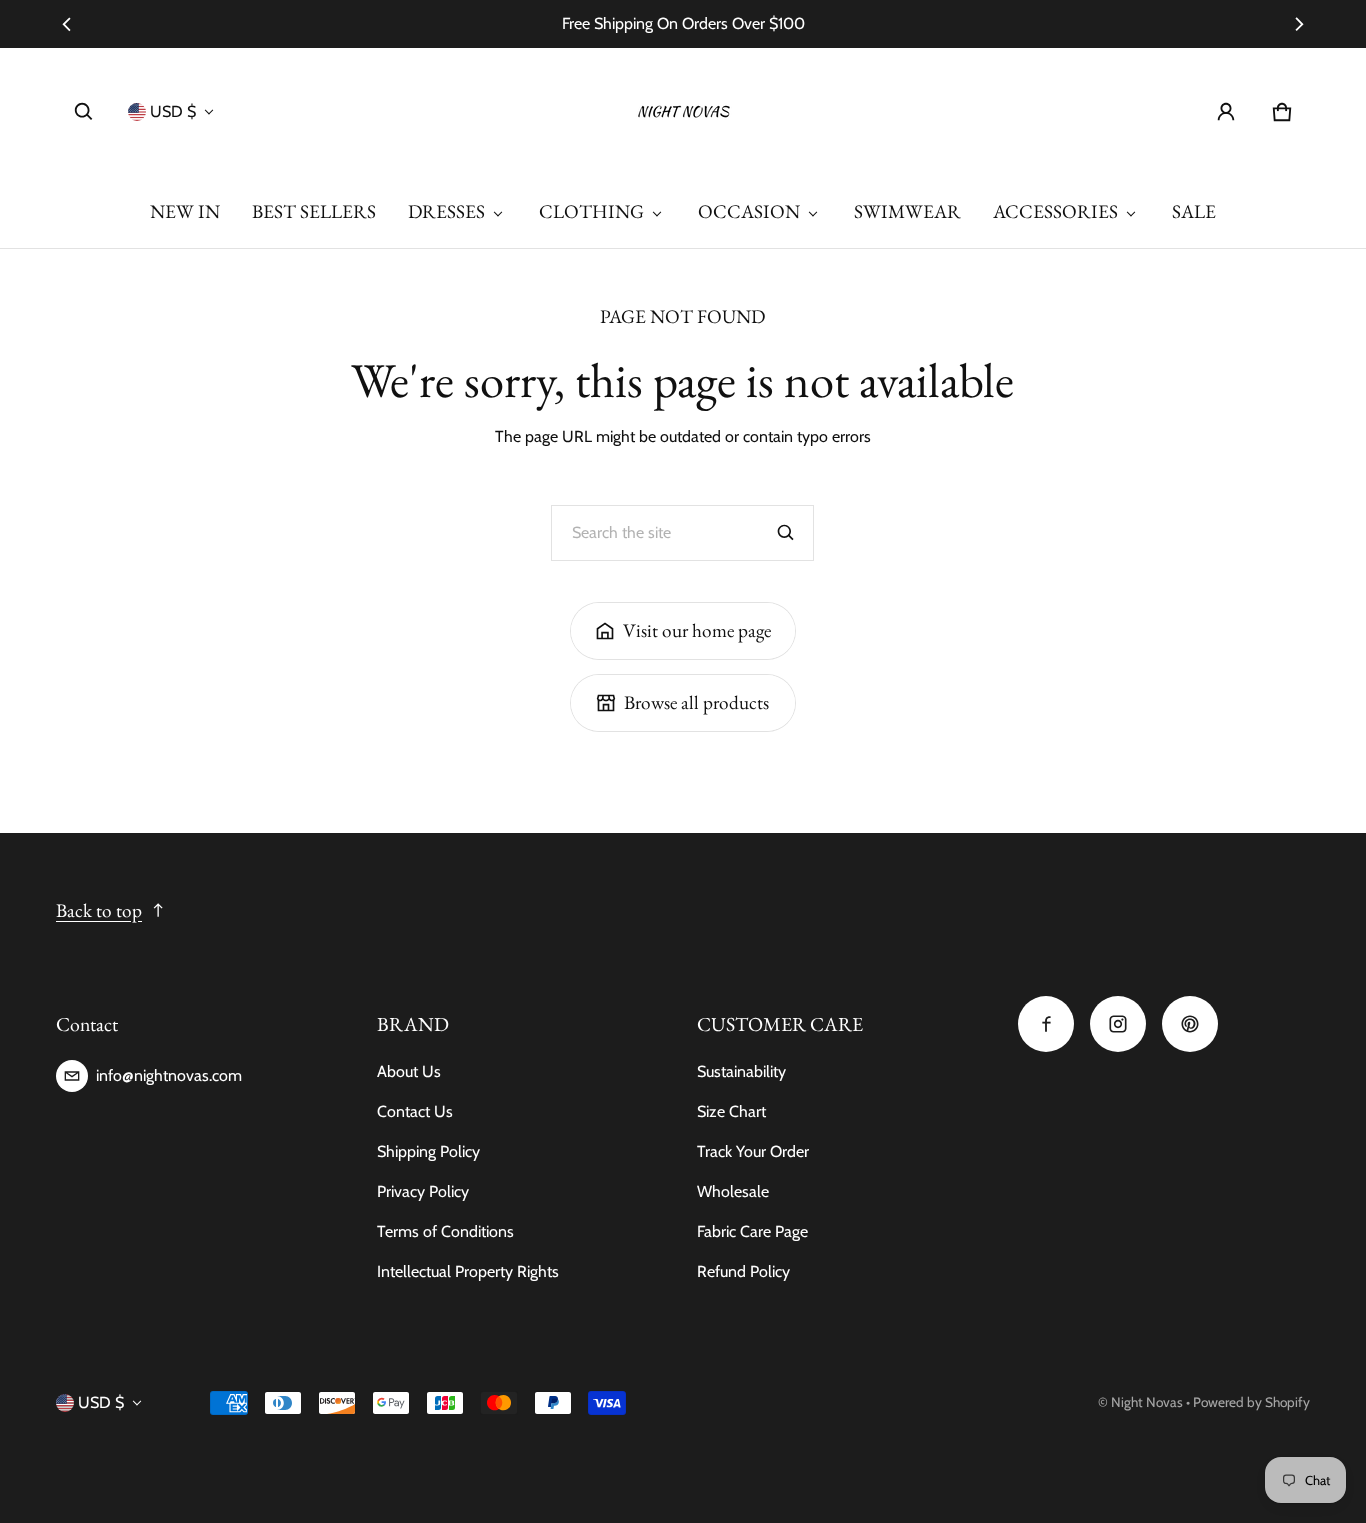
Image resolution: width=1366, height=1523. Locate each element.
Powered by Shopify (1251, 1402)
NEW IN (185, 211)
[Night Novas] (683, 112)
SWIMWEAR (907, 211)
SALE (1194, 211)
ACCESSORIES (1055, 211)
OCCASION (749, 211)
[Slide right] (1298, 24)
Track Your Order (753, 1151)
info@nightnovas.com (169, 1075)
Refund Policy (743, 1271)
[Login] (1226, 112)
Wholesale (733, 1191)
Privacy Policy (423, 1191)
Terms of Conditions (445, 1231)
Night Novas (1147, 1402)
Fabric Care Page (752, 1231)
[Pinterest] (1190, 1024)
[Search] (786, 533)
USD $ (173, 111)
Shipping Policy (428, 1151)
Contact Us (415, 1111)
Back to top (99, 910)
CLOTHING (591, 211)
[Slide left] (67, 24)
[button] (84, 112)
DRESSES (446, 211)
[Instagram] (1118, 1024)
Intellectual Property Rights (468, 1271)
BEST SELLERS (314, 211)
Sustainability (741, 1071)
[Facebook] (1046, 1024)
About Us (409, 1071)
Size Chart (731, 1111)
